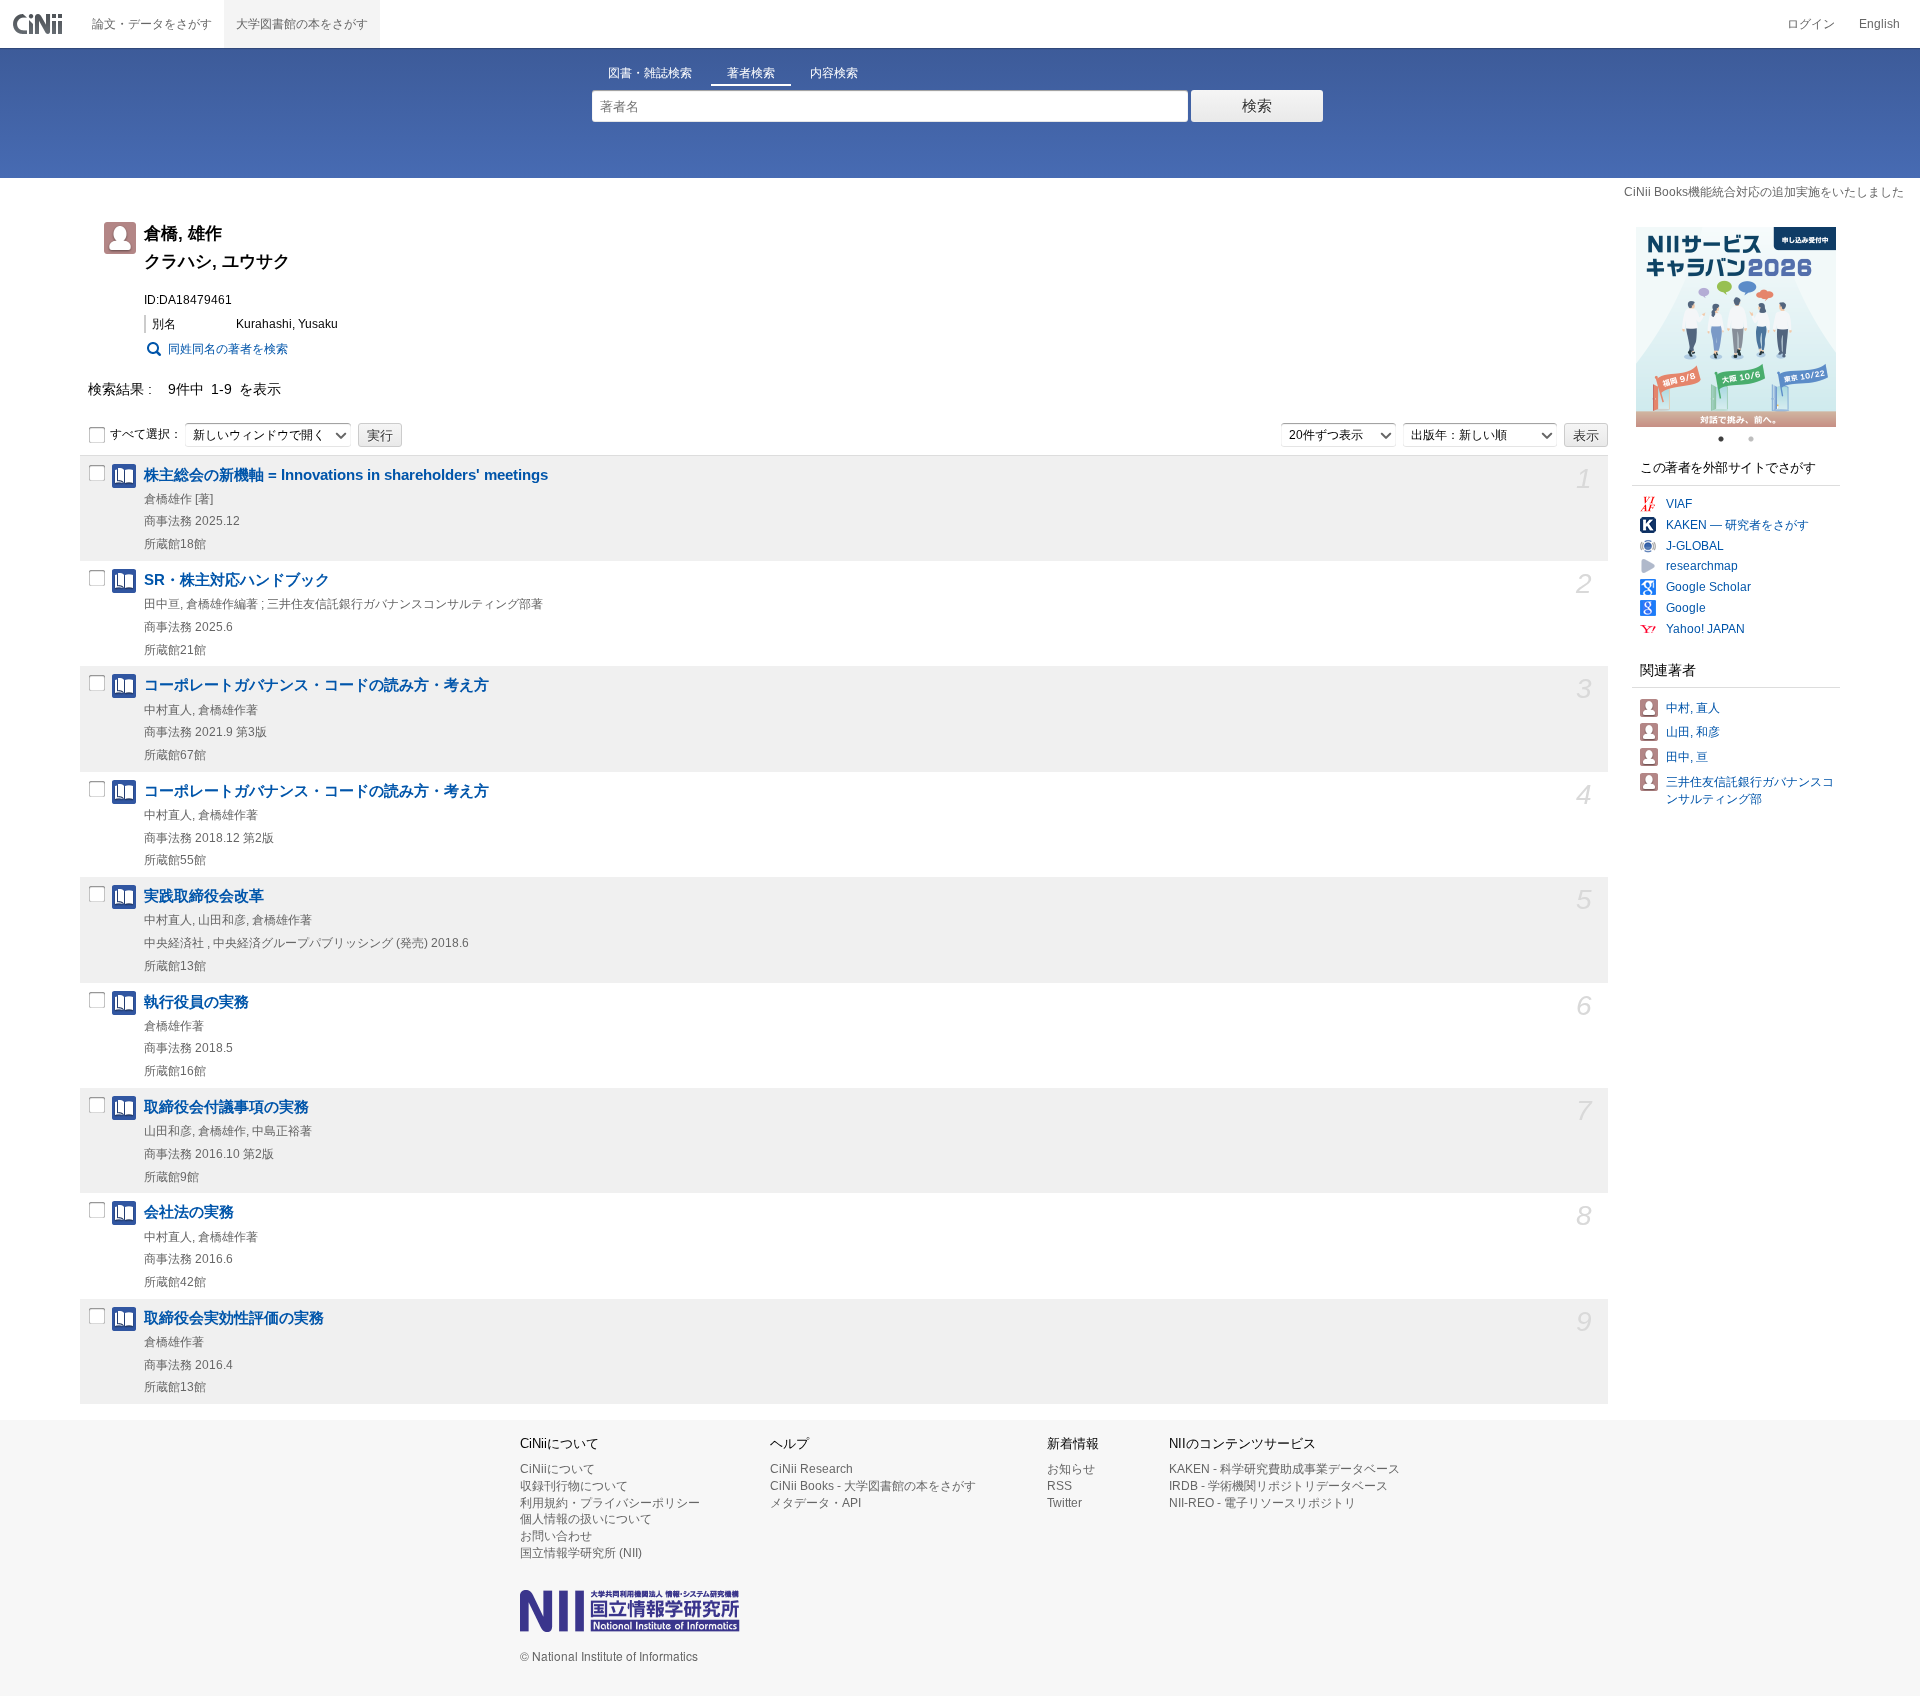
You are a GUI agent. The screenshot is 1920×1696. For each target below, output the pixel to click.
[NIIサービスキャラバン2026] (1736, 327)
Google (1686, 608)
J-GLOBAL (1695, 546)
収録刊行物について (574, 1486)
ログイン (1811, 24)
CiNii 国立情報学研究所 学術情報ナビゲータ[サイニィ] (40, 24)
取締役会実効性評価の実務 (234, 1318)
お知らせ (1071, 1469)
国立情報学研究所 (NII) (581, 1553)
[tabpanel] (1736, 327)
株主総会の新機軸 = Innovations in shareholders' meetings (346, 475)
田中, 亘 (1687, 757)
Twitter (1064, 1503)
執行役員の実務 (196, 1002)
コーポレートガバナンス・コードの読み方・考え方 (316, 685)
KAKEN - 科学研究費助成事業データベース (1284, 1469)
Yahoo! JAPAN (1705, 629)
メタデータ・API (815, 1503)
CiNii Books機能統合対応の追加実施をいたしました (1764, 192)
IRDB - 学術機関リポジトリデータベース (1278, 1486)
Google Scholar (1708, 587)
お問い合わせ (556, 1536)
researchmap (1702, 566)
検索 (1257, 105)
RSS (1059, 1486)
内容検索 (834, 73)
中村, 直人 (1693, 708)
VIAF (1679, 504)
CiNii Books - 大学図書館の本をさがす (873, 1486)
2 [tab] (1759, 439)
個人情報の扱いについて (586, 1519)
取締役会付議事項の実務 (226, 1107)
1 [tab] (1729, 439)
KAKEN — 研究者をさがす (1737, 525)
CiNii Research (811, 1469)
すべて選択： (146, 434)
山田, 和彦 (1693, 732)
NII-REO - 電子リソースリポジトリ (1262, 1503)
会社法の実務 (189, 1212)
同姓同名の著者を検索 (228, 349)
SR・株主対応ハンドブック (237, 580)
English (1879, 24)
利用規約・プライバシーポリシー (610, 1503)
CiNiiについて (557, 1469)
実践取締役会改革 (204, 896)
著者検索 (751, 73)
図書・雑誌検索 (650, 73)
